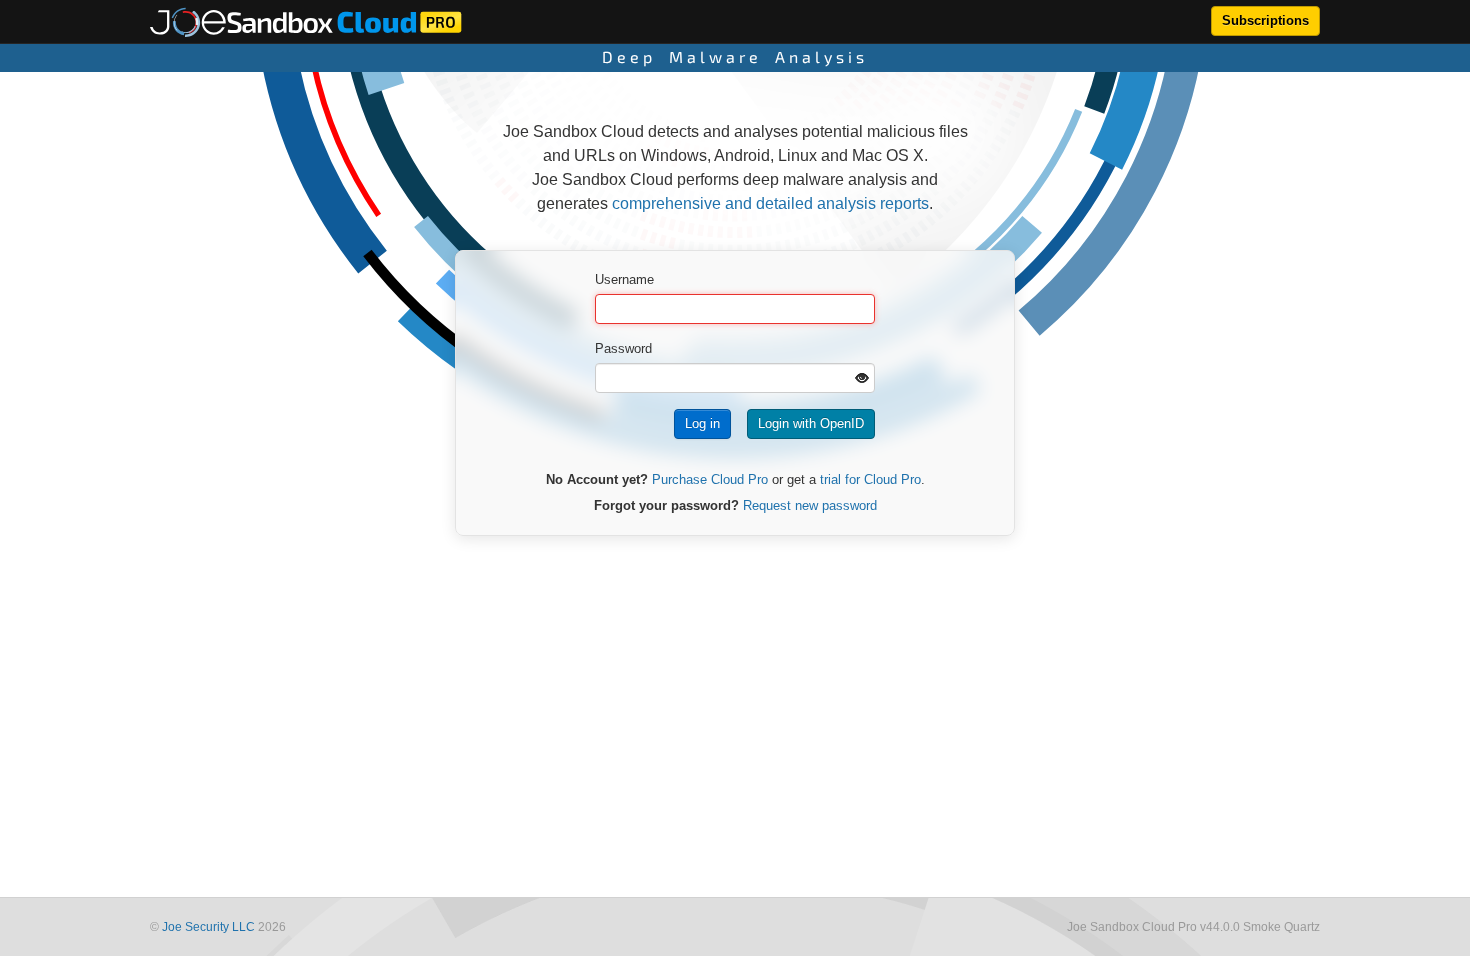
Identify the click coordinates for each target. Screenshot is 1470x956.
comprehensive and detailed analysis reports (770, 203)
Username (624, 279)
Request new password (810, 505)
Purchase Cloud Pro (710, 479)
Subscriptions (1265, 20)
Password (623, 348)
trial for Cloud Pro (870, 479)
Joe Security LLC (208, 927)
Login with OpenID (811, 423)
